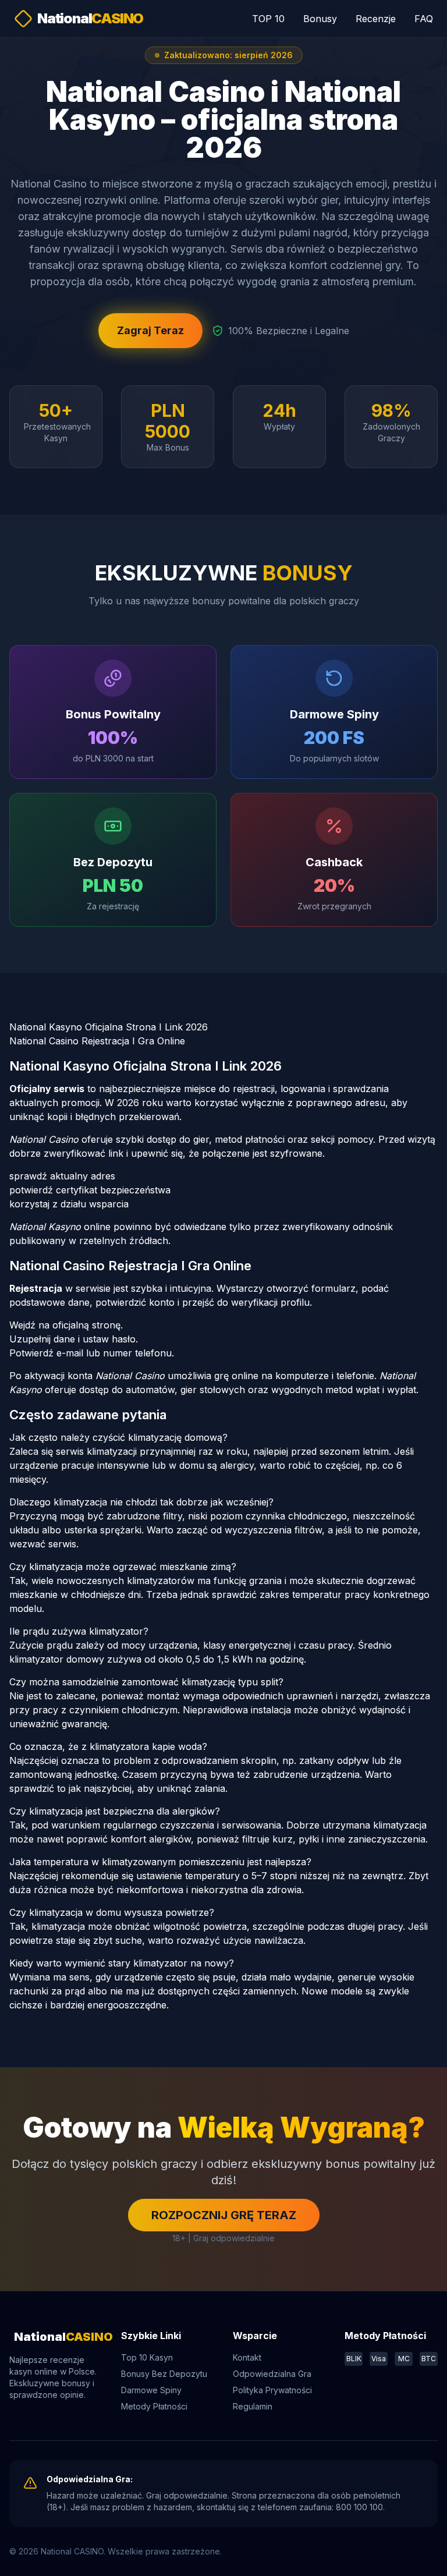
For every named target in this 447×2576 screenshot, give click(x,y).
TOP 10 (268, 19)
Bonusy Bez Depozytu (164, 2374)
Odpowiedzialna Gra (272, 2374)
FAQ (424, 19)
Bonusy (320, 19)
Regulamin (253, 2406)
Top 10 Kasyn (147, 2357)
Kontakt (247, 2357)
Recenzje (376, 19)
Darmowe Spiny (151, 2390)
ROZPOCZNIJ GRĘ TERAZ (224, 2215)
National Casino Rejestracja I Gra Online (97, 1041)
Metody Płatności (154, 2406)
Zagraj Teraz (150, 330)
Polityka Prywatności (272, 2390)
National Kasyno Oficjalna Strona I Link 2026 (109, 1027)
